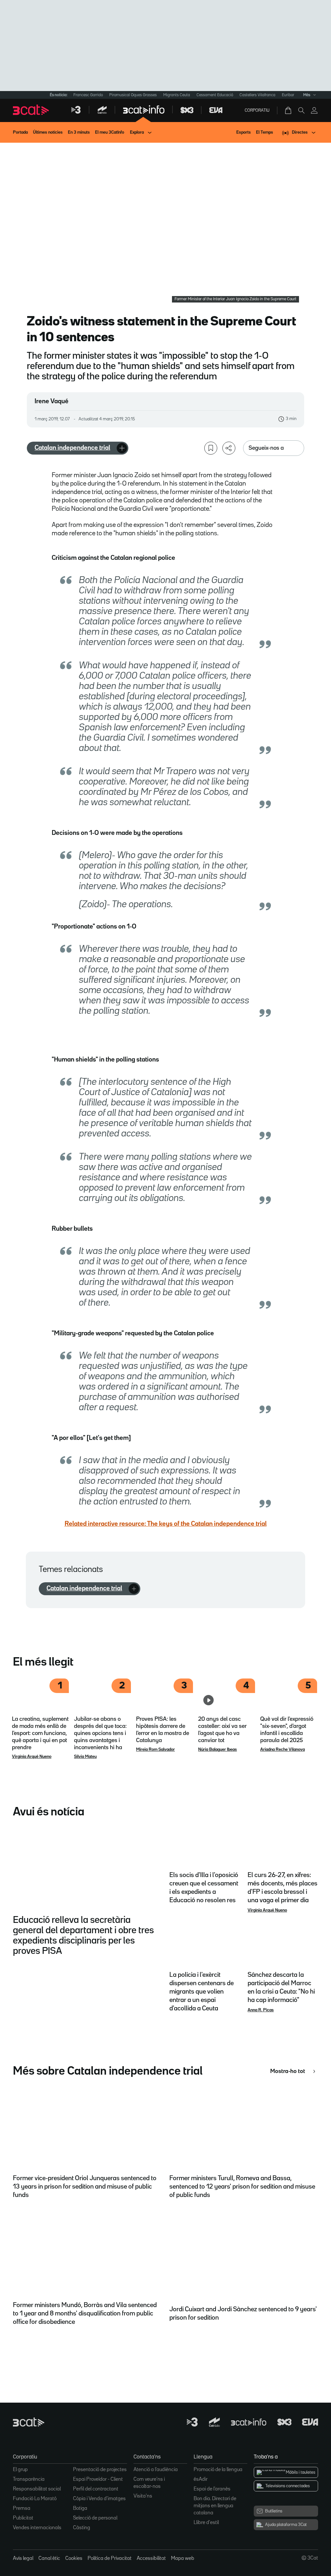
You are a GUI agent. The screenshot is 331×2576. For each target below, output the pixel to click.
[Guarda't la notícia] (211, 448)
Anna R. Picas (261, 2010)
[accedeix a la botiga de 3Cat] (289, 110)
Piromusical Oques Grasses (133, 95)
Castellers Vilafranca (257, 95)
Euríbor (288, 95)
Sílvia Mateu (85, 1757)
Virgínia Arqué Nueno (32, 1757)
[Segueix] (122, 448)
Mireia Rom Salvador (155, 1750)
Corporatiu (257, 110)
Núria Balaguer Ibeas (218, 1750)
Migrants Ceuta (177, 95)
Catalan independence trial (72, 448)
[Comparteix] (229, 448)
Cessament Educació (215, 95)
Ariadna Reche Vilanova (283, 1750)
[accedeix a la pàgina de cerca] (301, 110)
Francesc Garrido (88, 95)
